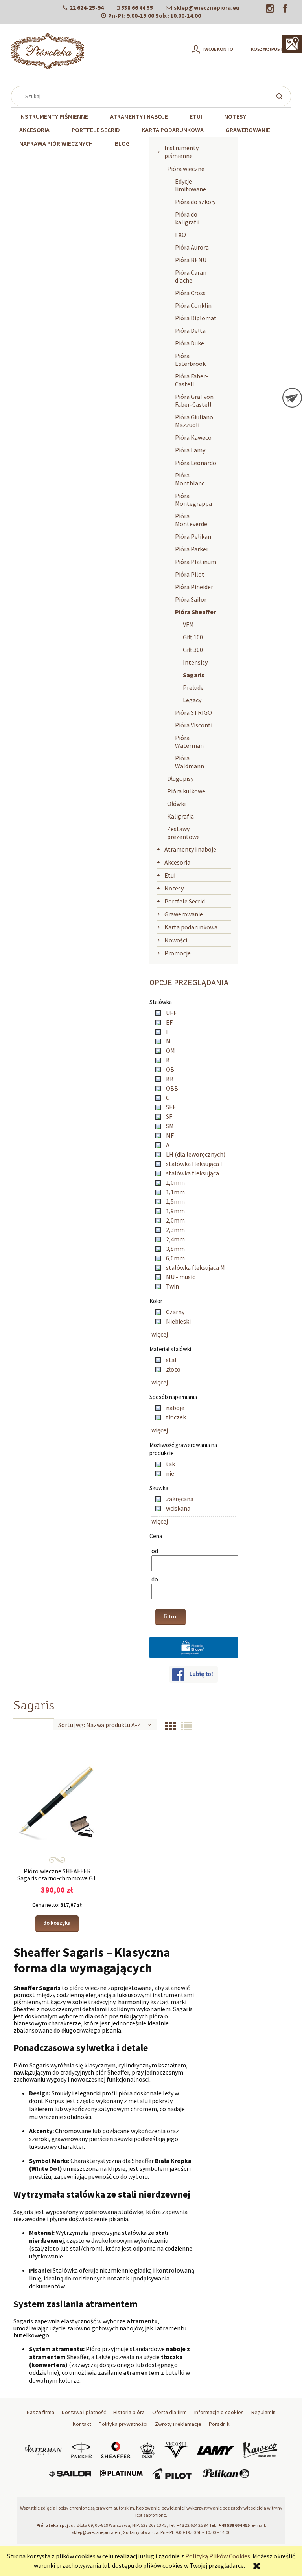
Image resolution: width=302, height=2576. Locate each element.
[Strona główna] (48, 51)
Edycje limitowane (191, 185)
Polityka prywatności (123, 2424)
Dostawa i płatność (84, 2412)
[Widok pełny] (187, 1726)
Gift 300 (193, 650)
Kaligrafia (180, 816)
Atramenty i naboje (190, 849)
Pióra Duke (190, 343)
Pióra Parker (192, 549)
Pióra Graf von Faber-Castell (194, 400)
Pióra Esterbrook (190, 360)
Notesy (174, 888)
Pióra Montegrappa (193, 499)
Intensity (195, 662)
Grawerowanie (184, 914)
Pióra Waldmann (190, 762)
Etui (170, 875)
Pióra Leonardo (196, 463)
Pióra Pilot (190, 574)
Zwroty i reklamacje (178, 2424)
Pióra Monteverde (191, 520)
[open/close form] (292, 398)
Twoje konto (217, 49)
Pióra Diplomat (196, 318)
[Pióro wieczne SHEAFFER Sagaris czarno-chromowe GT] (57, 1799)
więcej (160, 1334)
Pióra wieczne (186, 169)
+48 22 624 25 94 (192, 2525)
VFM (188, 624)
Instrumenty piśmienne (181, 152)
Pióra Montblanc (190, 479)
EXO (180, 235)
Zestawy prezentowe (183, 833)
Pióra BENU (191, 260)
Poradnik (219, 2424)
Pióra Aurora (192, 247)
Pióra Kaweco (193, 437)
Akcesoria (177, 862)
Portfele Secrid (185, 901)
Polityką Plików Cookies (218, 2556)
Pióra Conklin (193, 305)
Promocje (178, 953)
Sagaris (194, 675)
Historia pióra (129, 2412)
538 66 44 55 (137, 8)
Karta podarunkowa (191, 927)
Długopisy (180, 778)
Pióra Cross (190, 293)
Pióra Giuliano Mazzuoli (194, 421)
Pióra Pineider (194, 587)
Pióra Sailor (191, 599)
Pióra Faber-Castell (192, 380)
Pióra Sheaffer (195, 612)
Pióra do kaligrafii (187, 218)
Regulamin (263, 2412)
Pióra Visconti (194, 725)
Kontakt (82, 2424)
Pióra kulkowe (186, 791)
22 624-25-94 (87, 8)
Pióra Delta (190, 330)
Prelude (193, 687)
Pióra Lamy (190, 450)
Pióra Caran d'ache (191, 276)
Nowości (176, 940)
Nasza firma (41, 2412)
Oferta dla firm (169, 2412)
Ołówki (176, 804)
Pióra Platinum (196, 562)
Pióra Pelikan (193, 536)
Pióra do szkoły (195, 202)
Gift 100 (193, 637)
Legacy (192, 700)
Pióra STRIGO (193, 712)
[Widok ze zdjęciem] (171, 1726)
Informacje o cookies (219, 2412)
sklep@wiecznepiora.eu (207, 8)
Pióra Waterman (189, 742)
